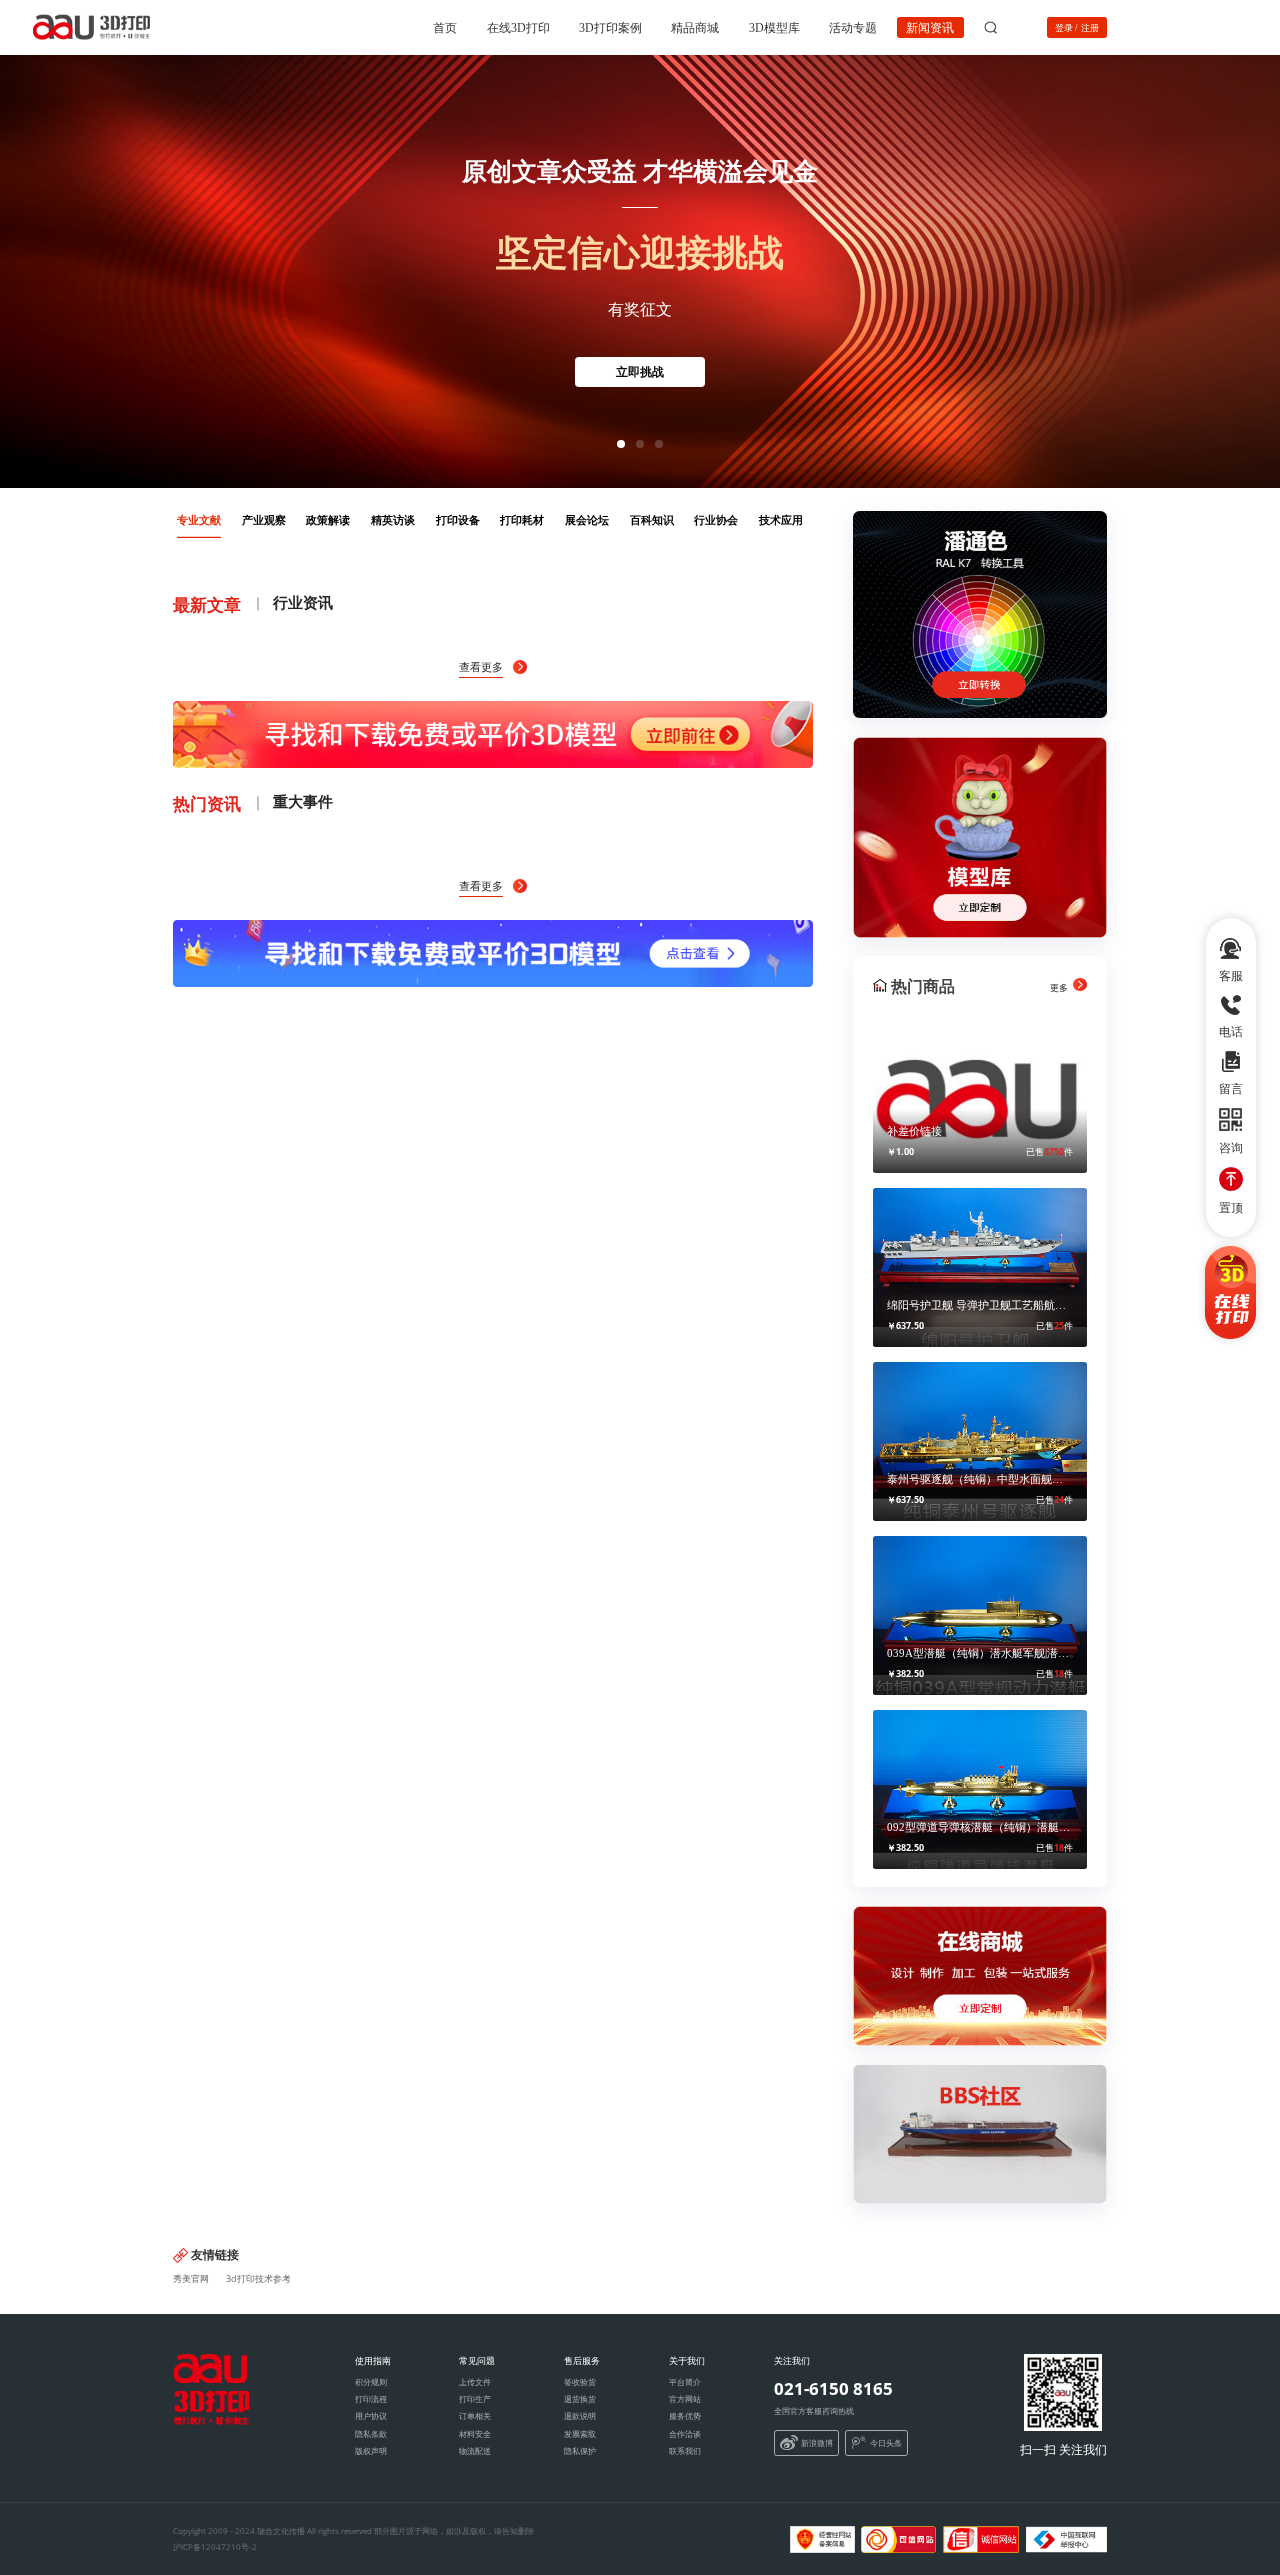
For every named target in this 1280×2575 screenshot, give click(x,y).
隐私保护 (580, 2450)
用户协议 (371, 2415)
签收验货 (580, 2381)
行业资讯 (303, 602)
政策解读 (328, 520)
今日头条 (886, 2442)
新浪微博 (817, 2442)
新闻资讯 (930, 26)
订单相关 (475, 2415)
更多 (1060, 987)
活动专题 (853, 26)
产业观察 (264, 520)
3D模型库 (774, 26)
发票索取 (580, 2433)
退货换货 (580, 2398)
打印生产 (475, 2398)
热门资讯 (207, 803)
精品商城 (695, 26)
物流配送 (475, 2450)
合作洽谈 (685, 2433)
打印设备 (458, 520)
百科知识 (652, 520)
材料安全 (475, 2433)
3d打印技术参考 (258, 2278)
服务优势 (685, 2415)
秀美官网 (191, 2278)
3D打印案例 (610, 26)
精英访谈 (393, 520)
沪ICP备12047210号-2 (215, 2546)
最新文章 (207, 604)
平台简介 (685, 2381)
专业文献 (199, 520)
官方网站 (685, 2398)
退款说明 (580, 2415)
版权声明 (371, 2450)
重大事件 (303, 801)
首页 (445, 26)
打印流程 (371, 2398)
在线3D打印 (518, 26)
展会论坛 (587, 520)
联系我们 (685, 2450)
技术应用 (781, 520)
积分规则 (371, 2381)
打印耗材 (522, 520)
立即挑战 (640, 372)
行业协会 (716, 520)
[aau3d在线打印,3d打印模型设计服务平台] (211, 2419)
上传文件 (475, 2381)
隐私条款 (371, 2433)
